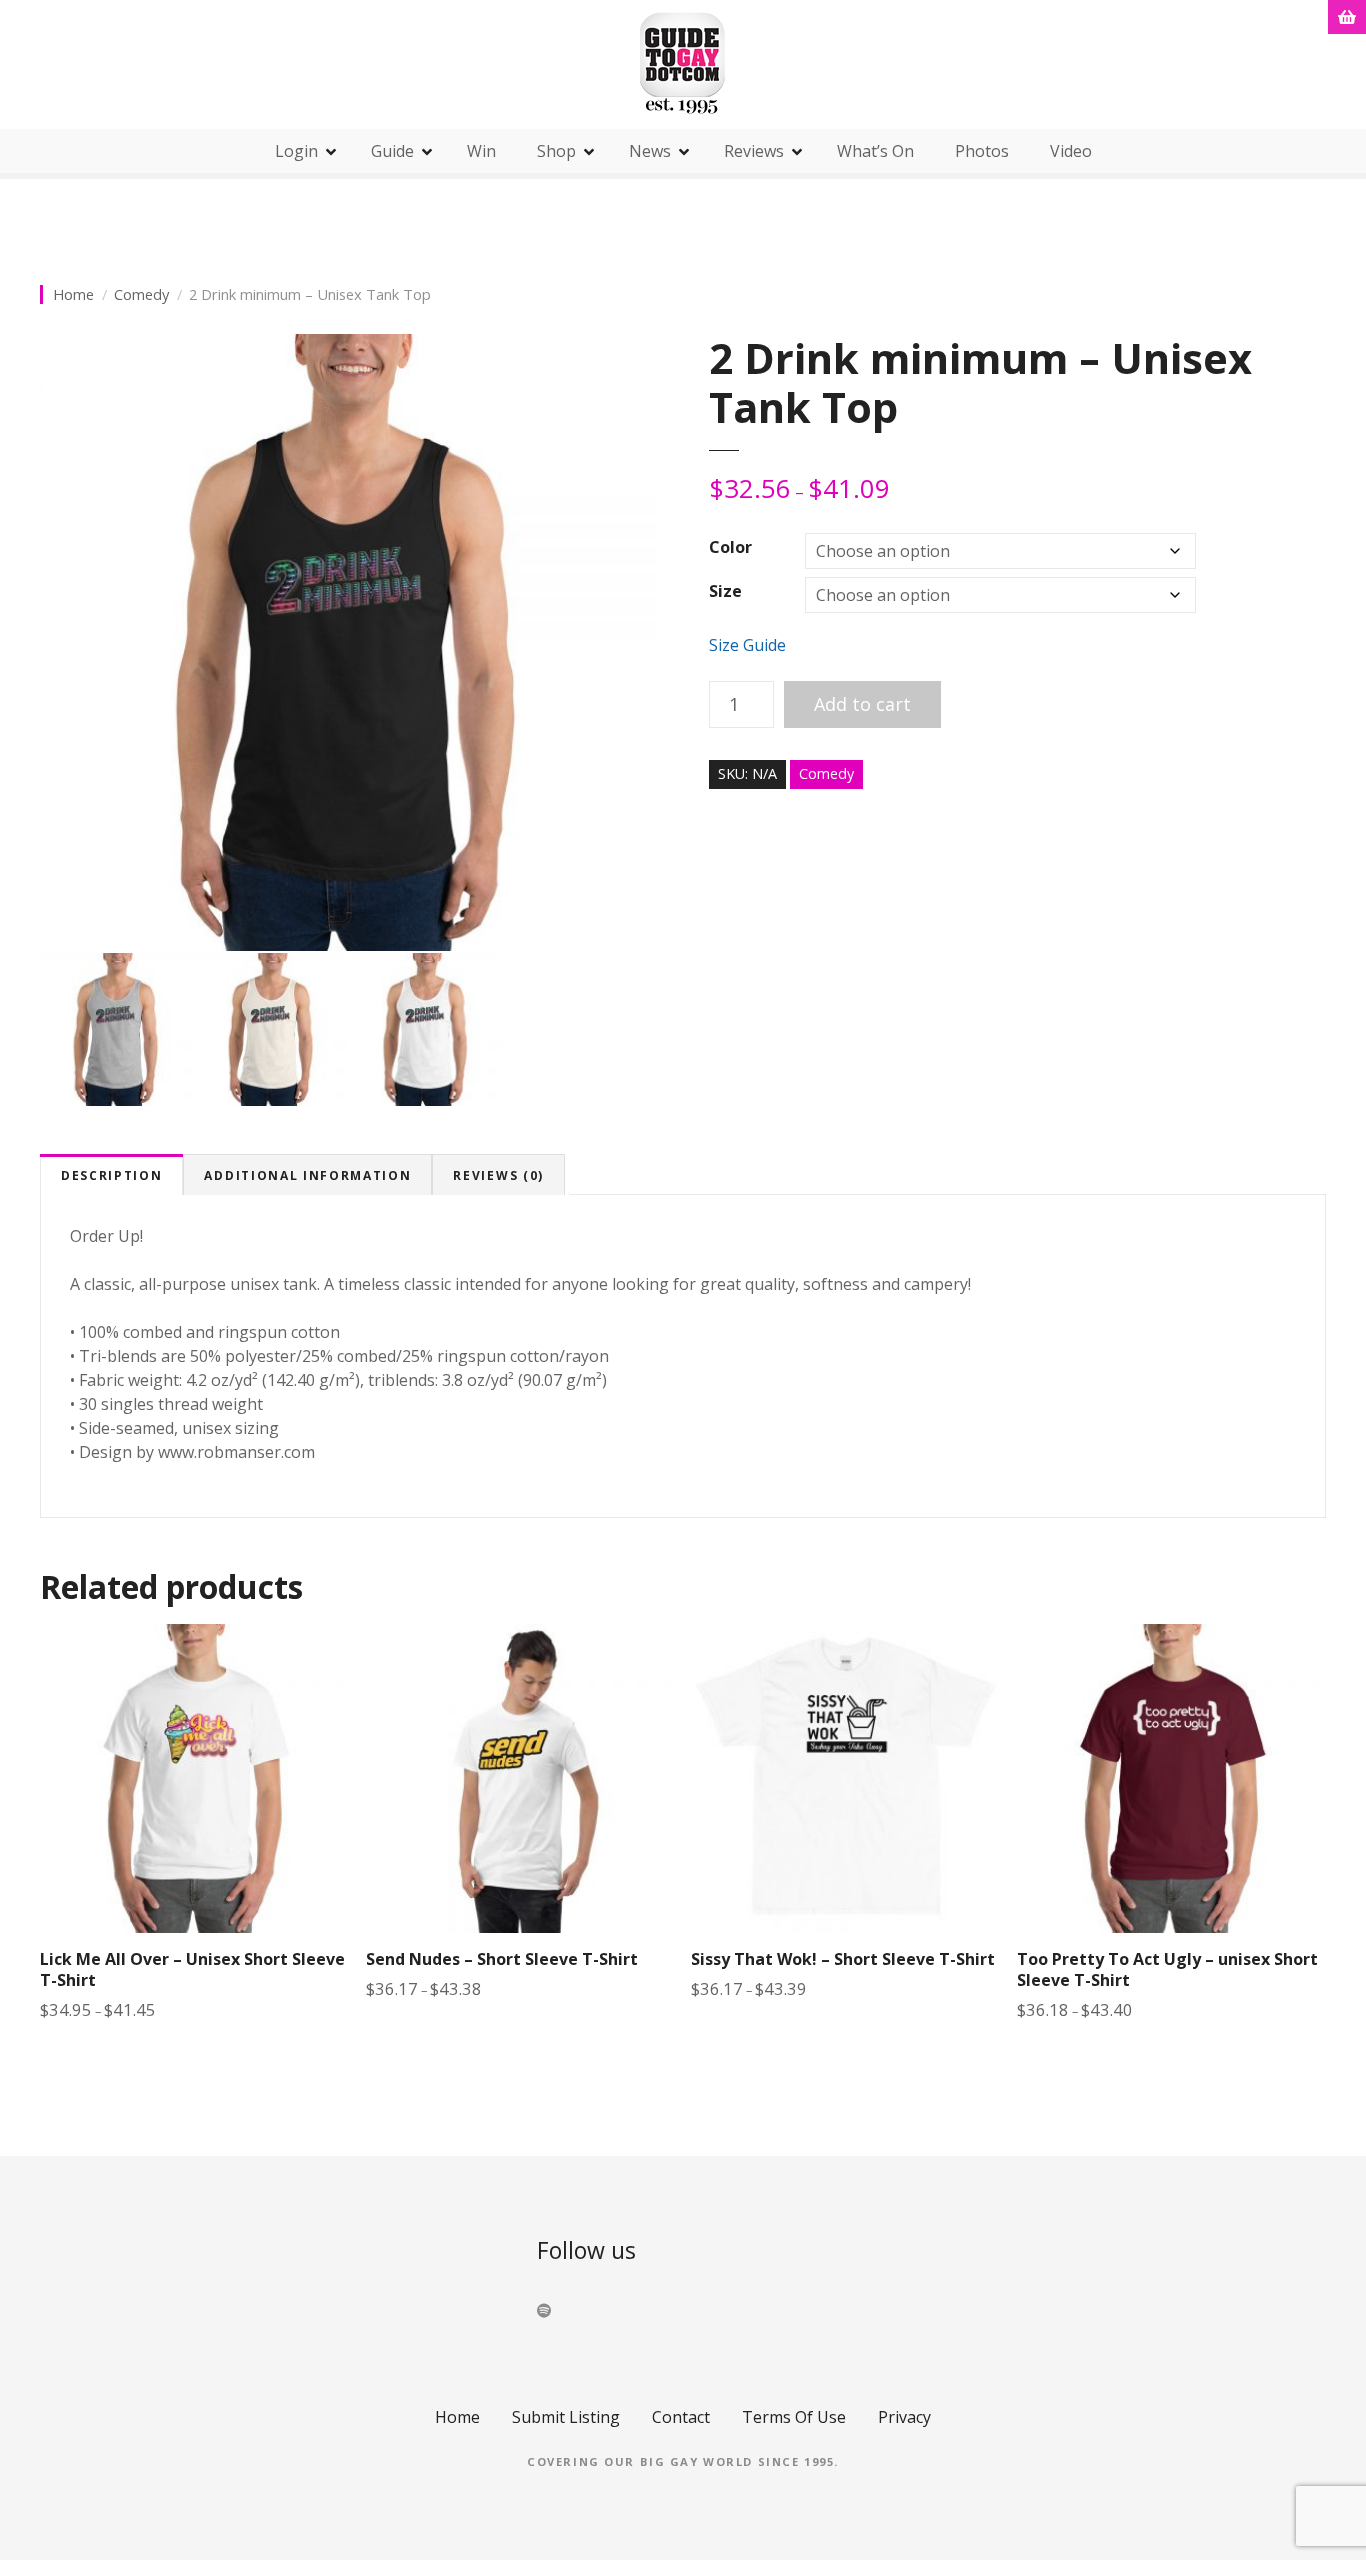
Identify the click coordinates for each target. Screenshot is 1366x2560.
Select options (195, 2059)
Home (73, 294)
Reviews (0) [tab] (498, 1175)
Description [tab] (111, 1175)
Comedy (141, 294)
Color (730, 547)
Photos (982, 151)
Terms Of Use (794, 2417)
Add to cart (862, 704)
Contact (681, 2417)
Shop (556, 151)
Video (1071, 151)
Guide (392, 151)
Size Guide (747, 645)
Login (296, 151)
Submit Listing (566, 2417)
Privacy (904, 2417)
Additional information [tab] (307, 1175)
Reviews (754, 151)
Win (481, 151)
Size (725, 591)
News (650, 151)
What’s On (875, 151)
